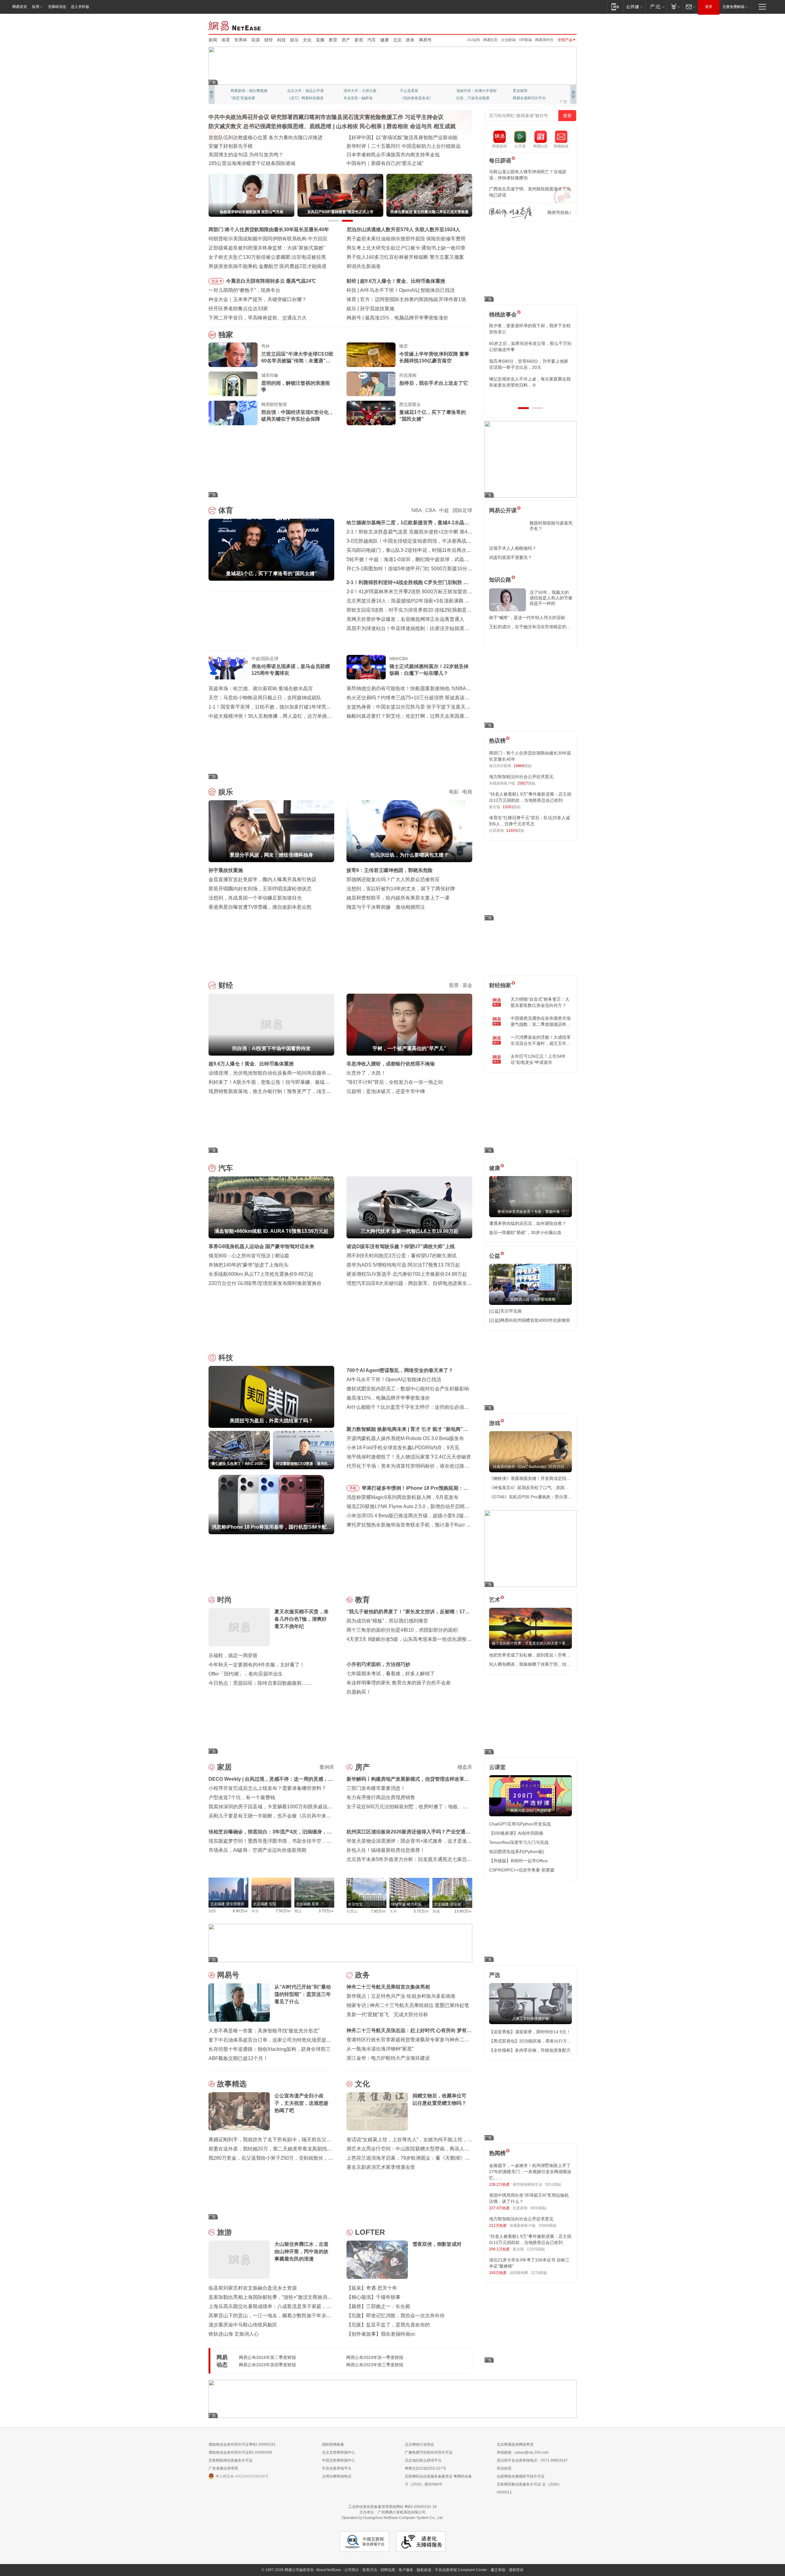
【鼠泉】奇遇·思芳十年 (372, 2288)
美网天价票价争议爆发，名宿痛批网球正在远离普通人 (405, 619)
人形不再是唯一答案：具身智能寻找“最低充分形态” (264, 2031)
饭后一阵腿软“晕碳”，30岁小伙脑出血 (525, 1233)
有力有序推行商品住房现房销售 (381, 1797)
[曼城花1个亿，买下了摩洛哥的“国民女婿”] (371, 413)
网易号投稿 (558, 212)
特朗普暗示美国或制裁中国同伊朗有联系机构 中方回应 (268, 239)
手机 (353, 1488)
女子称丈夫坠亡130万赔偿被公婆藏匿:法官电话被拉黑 (267, 257)
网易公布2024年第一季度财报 (375, 2357)
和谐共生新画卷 (364, 266)
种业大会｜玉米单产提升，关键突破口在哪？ (258, 299)
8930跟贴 (538, 2208)
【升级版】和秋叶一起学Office (518, 1861)
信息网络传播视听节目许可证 (521, 2476)
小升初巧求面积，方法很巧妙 (378, 1664)
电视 (467, 792)
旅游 (224, 2232)
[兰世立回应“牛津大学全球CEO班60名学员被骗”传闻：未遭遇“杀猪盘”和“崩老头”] (233, 355)
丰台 (255, 1911)
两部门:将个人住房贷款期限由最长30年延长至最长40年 (269, 229)
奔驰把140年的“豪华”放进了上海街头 (249, 1265)
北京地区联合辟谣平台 (423, 2460)
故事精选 (232, 2084)
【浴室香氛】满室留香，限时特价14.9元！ (530, 2032)
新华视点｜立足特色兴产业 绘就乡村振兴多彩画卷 (401, 1996)
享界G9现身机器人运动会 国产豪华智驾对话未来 (261, 1246)
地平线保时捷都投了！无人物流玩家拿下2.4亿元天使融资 (409, 1457)
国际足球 (462, 510)
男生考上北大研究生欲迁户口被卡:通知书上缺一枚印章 (406, 248)
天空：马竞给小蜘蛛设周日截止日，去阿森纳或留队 (265, 698)
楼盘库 (465, 1767)
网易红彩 (491, 40)
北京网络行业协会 (419, 2444)
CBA (430, 510)
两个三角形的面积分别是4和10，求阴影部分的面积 (402, 1630)
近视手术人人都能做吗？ (513, 548)
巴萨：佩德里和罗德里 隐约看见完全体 (402, 299)
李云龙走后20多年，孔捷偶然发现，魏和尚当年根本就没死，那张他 (530, 364)
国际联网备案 (333, 2444)
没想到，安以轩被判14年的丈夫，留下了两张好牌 (401, 889)
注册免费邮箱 (733, 7)
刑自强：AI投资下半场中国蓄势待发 (399, 281)
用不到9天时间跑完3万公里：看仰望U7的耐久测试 (402, 1256)
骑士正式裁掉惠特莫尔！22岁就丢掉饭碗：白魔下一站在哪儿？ (429, 670)
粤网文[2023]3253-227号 (425, 2468)
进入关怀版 (80, 7)
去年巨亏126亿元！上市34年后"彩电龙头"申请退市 (538, 1059)
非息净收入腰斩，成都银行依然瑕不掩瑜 (391, 1064)
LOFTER (370, 2232)
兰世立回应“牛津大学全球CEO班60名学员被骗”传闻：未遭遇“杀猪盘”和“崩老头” (297, 358)
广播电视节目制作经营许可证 (429, 2452)
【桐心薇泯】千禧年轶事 (373, 2297)
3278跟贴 (539, 2273)
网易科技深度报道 (415, 98)
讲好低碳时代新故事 (473, 91)
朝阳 (212, 1911)
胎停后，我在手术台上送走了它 (434, 383)
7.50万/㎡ (283, 1911)
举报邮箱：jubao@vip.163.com (523, 2452)
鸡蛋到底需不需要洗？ (511, 557)
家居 (359, 40)
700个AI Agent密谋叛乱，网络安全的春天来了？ (400, 1370)
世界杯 (241, 40)
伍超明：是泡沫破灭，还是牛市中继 (386, 1091)
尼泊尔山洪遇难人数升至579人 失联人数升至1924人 (403, 229)
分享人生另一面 (526, 91)
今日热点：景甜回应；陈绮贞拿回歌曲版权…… (260, 1683)
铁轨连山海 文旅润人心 (234, 2334)
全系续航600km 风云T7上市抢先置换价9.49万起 (261, 1274)
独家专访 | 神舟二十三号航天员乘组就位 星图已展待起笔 (408, 2005)
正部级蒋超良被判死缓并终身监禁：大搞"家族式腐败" (267, 248)
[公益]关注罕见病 (505, 1311)
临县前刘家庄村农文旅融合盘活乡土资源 (253, 2288)
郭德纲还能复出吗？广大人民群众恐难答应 (393, 879)
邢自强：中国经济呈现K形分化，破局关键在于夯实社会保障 (297, 416)
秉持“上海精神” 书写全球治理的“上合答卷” (392, 146)
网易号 (425, 40)
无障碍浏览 (57, 7)
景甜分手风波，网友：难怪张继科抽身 (402, 309)
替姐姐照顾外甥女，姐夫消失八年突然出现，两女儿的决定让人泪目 (528, 382)
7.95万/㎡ (379, 1911)
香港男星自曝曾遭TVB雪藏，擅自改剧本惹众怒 (260, 907)
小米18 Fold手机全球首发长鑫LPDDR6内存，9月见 (403, 1448)
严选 (495, 1975)
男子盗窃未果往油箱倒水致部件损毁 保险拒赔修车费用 (406, 239)
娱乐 (294, 40)
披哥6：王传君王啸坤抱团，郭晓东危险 (390, 870)
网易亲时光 (544, 40)
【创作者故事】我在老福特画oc (381, 2334)
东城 (436, 1911)
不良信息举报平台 (337, 2468)
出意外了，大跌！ (366, 1073)
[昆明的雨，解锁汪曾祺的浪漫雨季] (233, 384)
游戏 (495, 1423)
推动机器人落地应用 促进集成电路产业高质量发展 (263, 138)
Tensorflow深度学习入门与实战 (519, 1842)
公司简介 (352, 2570)
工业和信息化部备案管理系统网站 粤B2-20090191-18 (392, 2507)
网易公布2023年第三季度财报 (375, 2365)
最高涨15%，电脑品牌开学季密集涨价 (388, 1398)
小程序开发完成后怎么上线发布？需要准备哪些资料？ (267, 1788)
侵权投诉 (516, 2570)
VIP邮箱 (525, 40)
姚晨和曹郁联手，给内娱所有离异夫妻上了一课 (398, 898)
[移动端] (615, 7)
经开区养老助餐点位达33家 (238, 309)
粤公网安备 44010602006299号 (242, 2476)
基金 (467, 985)
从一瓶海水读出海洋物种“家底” (380, 2049)
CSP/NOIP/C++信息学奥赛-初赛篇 (522, 1870)
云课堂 (497, 1767)
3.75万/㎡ (326, 1911)
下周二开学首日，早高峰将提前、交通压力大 (258, 318)
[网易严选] (656, 7)
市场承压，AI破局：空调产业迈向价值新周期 (257, 1850)
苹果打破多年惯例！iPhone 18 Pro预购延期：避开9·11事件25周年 (415, 1489)
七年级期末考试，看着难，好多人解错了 (391, 1674)
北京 (397, 40)
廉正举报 (498, 2570)
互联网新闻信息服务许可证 (231, 2460)
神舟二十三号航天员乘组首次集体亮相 (388, 1987)
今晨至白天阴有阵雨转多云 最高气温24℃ (271, 281)
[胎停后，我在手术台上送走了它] (371, 384)
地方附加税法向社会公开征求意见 (521, 777)
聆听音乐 (351, 91)
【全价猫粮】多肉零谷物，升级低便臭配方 (530, 2050)
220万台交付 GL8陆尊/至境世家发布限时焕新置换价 (265, 1283)
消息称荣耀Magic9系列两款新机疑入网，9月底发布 (402, 1497)
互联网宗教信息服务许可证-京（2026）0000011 (529, 2488)
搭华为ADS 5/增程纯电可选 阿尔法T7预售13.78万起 (403, 1265)
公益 (495, 1256)
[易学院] (511, 213)
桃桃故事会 (503, 315)
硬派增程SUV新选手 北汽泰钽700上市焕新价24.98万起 (407, 1274)
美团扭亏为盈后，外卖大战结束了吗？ (402, 290)
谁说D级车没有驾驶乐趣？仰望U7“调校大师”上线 (401, 1246)
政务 (410, 40)
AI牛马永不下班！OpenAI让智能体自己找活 (394, 1380)
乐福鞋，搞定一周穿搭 (233, 1655)
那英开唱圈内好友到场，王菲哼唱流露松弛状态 (260, 889)
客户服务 (406, 2570)
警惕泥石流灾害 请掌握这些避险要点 (248, 155)
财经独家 (500, 985)
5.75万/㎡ (421, 1911)
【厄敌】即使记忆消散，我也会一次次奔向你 (396, 2316)
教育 (333, 40)
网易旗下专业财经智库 (249, 91)
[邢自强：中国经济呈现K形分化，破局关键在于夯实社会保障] (233, 413)
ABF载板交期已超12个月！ (238, 2058)
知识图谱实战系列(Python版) (517, 1852)
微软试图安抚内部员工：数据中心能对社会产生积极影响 (408, 1389)
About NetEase (328, 2570)
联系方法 (370, 2570)
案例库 (327, 1767)
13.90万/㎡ (463, 1911)
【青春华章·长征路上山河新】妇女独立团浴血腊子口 (404, 138)
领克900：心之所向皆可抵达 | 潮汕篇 (249, 1256)
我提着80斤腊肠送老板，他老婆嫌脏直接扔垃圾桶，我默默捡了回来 (530, 346)
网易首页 (20, 7)
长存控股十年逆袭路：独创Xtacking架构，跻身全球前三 (270, 2049)
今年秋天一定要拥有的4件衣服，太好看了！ (257, 1665)
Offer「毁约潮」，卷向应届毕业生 (246, 1674)
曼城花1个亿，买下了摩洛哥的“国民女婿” (433, 416)
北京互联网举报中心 (339, 2452)
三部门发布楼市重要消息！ (376, 1788)
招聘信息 (388, 2570)
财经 (269, 40)
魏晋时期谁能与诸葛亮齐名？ (551, 526)
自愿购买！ (359, 1692)
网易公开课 (503, 510)
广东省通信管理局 (223, 2468)
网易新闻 (235, 25)
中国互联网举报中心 (339, 2460)
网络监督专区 (557, 25)
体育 (226, 40)
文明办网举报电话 (337, 2476)
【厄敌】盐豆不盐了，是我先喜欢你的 (388, 2325)
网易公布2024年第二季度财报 (267, 2357)
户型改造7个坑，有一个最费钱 (242, 1797)
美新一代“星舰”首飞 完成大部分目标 (387, 2014)
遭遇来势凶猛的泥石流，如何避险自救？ (528, 1223)
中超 (444, 510)
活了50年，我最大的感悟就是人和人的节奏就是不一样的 (551, 598)
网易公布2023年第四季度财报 (267, 2365)
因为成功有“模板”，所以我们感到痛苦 (387, 1621)
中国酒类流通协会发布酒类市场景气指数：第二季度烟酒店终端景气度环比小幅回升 (541, 1022)
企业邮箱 (508, 40)
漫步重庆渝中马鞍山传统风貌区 (243, 2325)
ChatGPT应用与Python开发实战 (520, 1824)
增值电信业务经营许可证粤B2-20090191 (242, 2444)
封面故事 (294, 98)
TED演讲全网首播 (245, 98)
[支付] (675, 7)
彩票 (256, 40)
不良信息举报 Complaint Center (461, 2570)
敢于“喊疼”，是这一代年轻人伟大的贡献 (527, 617)
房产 (346, 40)
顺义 (298, 1911)
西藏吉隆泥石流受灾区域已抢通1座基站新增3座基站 (265, 146)
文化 (307, 40)
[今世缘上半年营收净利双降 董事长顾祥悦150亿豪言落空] (371, 355)
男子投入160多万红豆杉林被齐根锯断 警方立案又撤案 (405, 257)
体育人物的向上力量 (473, 98)
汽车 (372, 40)
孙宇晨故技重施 (226, 870)
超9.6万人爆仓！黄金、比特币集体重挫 (251, 1064)
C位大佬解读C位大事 (417, 91)
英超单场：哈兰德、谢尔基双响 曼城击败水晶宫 (261, 688)
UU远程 (474, 40)
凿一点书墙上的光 (302, 91)
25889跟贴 (548, 2226)
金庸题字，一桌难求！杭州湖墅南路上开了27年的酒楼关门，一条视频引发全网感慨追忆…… (530, 2172)
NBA (417, 510)
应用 (36, 7)
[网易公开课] (634, 7)
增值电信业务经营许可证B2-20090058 (240, 2452)
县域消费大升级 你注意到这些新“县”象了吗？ (257, 163)
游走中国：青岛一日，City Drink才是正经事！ (396, 163)
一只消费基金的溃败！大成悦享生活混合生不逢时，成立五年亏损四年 (541, 1041)
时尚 (224, 1600)
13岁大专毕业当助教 (360, 98)
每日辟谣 (500, 161)
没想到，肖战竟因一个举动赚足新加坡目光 (255, 898)
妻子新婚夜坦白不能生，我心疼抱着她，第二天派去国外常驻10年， (530, 329)
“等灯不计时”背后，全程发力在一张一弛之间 (395, 1082)
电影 (454, 792)
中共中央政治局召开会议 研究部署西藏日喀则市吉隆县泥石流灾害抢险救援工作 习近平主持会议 (326, 117)
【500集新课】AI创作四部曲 (516, 1833)
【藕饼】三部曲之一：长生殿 (378, 2306)
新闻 (213, 40)
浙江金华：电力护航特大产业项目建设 (388, 2058)
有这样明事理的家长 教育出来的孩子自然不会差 (399, 1683)
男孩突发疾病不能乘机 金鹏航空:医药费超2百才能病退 (268, 266)
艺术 (495, 1600)
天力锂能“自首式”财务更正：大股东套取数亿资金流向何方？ (540, 1002)
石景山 (352, 1911)
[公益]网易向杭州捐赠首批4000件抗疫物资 (530, 1320)
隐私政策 (424, 2570)
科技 (281, 40)
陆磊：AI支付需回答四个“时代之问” (403, 318)
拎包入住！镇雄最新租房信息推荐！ (386, 1850)
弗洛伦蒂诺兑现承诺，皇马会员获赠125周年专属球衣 (291, 670)
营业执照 (504, 2468)
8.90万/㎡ (241, 1911)
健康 (385, 40)
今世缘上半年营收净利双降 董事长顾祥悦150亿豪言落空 (434, 357)
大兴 (393, 1911)
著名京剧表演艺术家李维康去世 (381, 2167)
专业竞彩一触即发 (527, 98)
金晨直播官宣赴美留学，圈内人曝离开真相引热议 (262, 879)
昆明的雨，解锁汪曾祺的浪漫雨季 (296, 386)
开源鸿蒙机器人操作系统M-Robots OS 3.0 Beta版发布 (405, 1438)
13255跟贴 (536, 2249)
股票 (454, 985)
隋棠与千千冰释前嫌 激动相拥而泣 (386, 907)
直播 (320, 40)
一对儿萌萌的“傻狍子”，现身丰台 (244, 290)
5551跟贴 (553, 2184)
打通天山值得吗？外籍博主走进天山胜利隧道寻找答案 (405, 155)
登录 (709, 7)
